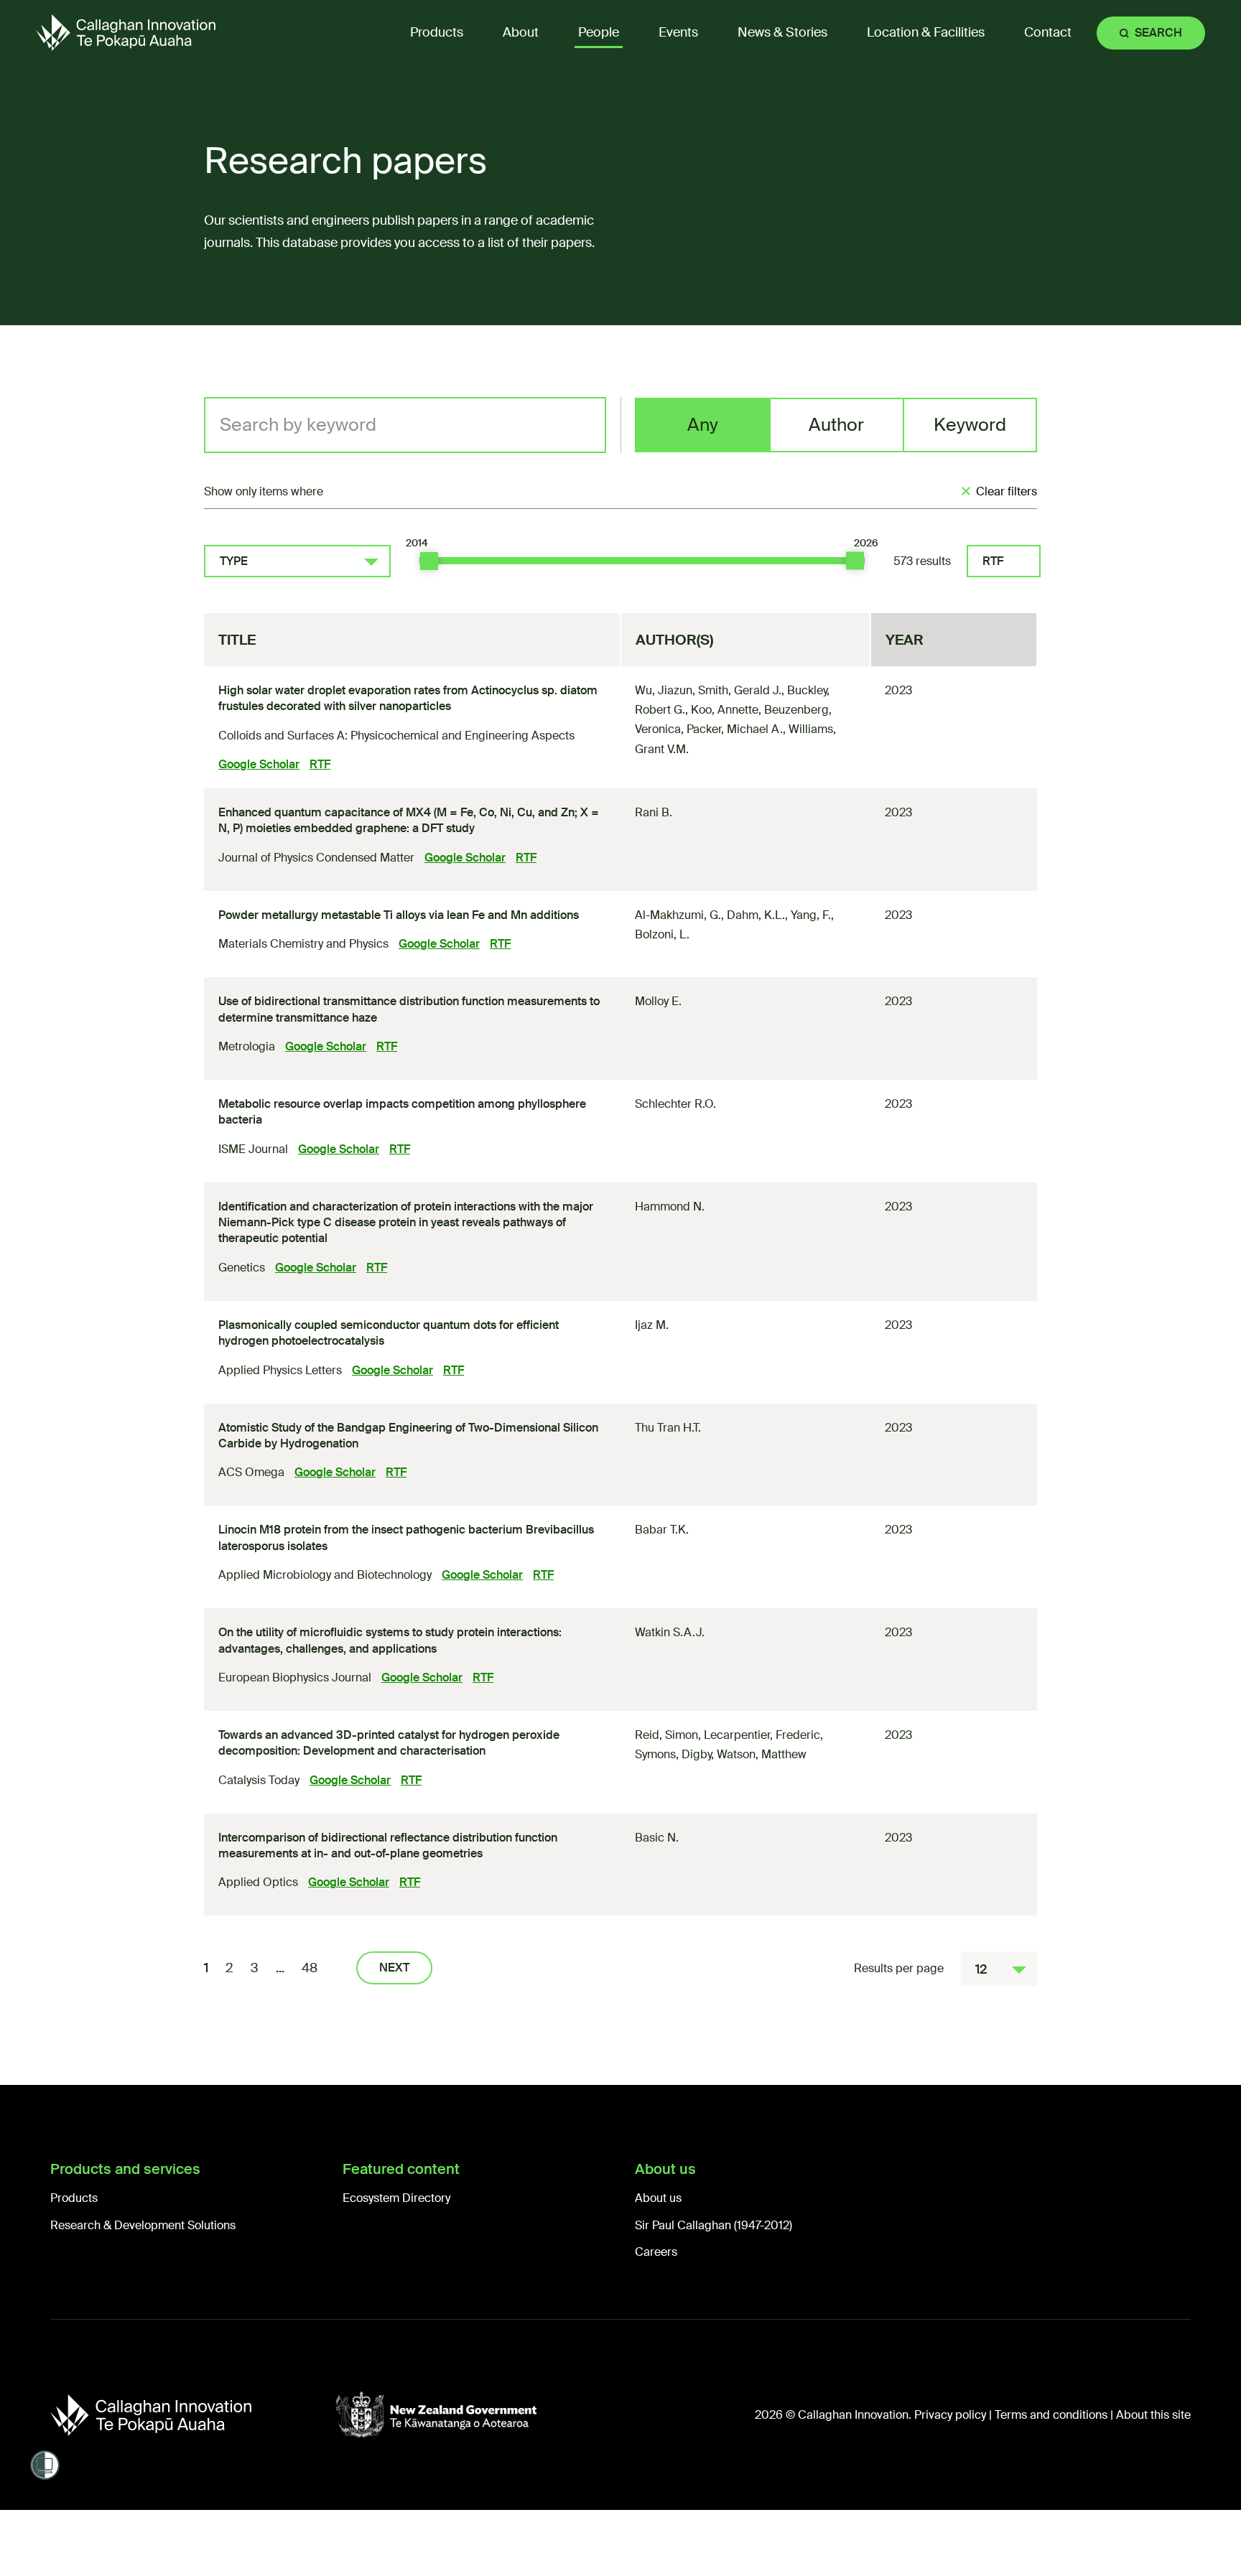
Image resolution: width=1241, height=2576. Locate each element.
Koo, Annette (725, 710)
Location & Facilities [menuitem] (926, 32)
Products (74, 2198)
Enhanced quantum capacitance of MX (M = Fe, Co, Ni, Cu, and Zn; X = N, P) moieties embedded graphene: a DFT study (409, 820)
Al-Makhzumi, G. (678, 915)
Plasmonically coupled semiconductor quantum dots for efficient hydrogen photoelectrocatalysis (389, 1333)
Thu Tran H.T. (668, 1428)
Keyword (970, 425)
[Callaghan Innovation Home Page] (126, 33)
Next (394, 1968)
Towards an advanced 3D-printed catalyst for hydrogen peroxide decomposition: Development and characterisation (389, 1743)
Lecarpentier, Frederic (762, 1735)
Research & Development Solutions (143, 2225)
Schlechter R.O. (675, 1104)
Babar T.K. (662, 1530)
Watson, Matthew (762, 1754)
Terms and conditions (1051, 2415)
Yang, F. (811, 915)
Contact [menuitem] (1048, 32)
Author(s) (674, 640)
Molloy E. (658, 1001)
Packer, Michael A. (735, 729)
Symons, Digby (673, 1754)
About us (658, 2198)
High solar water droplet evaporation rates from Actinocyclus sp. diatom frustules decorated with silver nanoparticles (408, 698)
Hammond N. (670, 1207)
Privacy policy (950, 2415)
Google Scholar (259, 764)
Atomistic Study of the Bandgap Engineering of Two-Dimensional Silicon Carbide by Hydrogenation (408, 1436)
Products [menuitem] (437, 32)
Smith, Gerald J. (740, 690)
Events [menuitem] (678, 32)
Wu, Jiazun (664, 690)
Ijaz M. (652, 1325)
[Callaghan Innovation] (193, 2415)
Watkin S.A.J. (670, 1632)
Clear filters (1007, 491)
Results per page (899, 1968)
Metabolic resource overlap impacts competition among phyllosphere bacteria (402, 1112)
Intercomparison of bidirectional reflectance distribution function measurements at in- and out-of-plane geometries (388, 1845)
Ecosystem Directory (396, 2198)
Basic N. (657, 1838)
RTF (993, 561)
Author (836, 425)
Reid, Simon (666, 1735)
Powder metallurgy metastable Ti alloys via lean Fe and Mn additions (399, 915)
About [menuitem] (521, 32)
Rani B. (654, 812)
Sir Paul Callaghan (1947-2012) (714, 2225)
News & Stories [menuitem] (782, 32)
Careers (656, 2252)
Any (703, 425)
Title (237, 640)
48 (310, 1968)
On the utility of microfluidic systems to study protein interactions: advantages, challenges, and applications (390, 1640)
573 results (922, 561)
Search (1158, 33)
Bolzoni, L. (662, 934)
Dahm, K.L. (756, 915)
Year (905, 640)
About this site (1153, 2415)
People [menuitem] (599, 32)
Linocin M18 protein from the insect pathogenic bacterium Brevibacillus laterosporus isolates (406, 1537)
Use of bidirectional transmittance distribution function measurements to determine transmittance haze (409, 1009)
